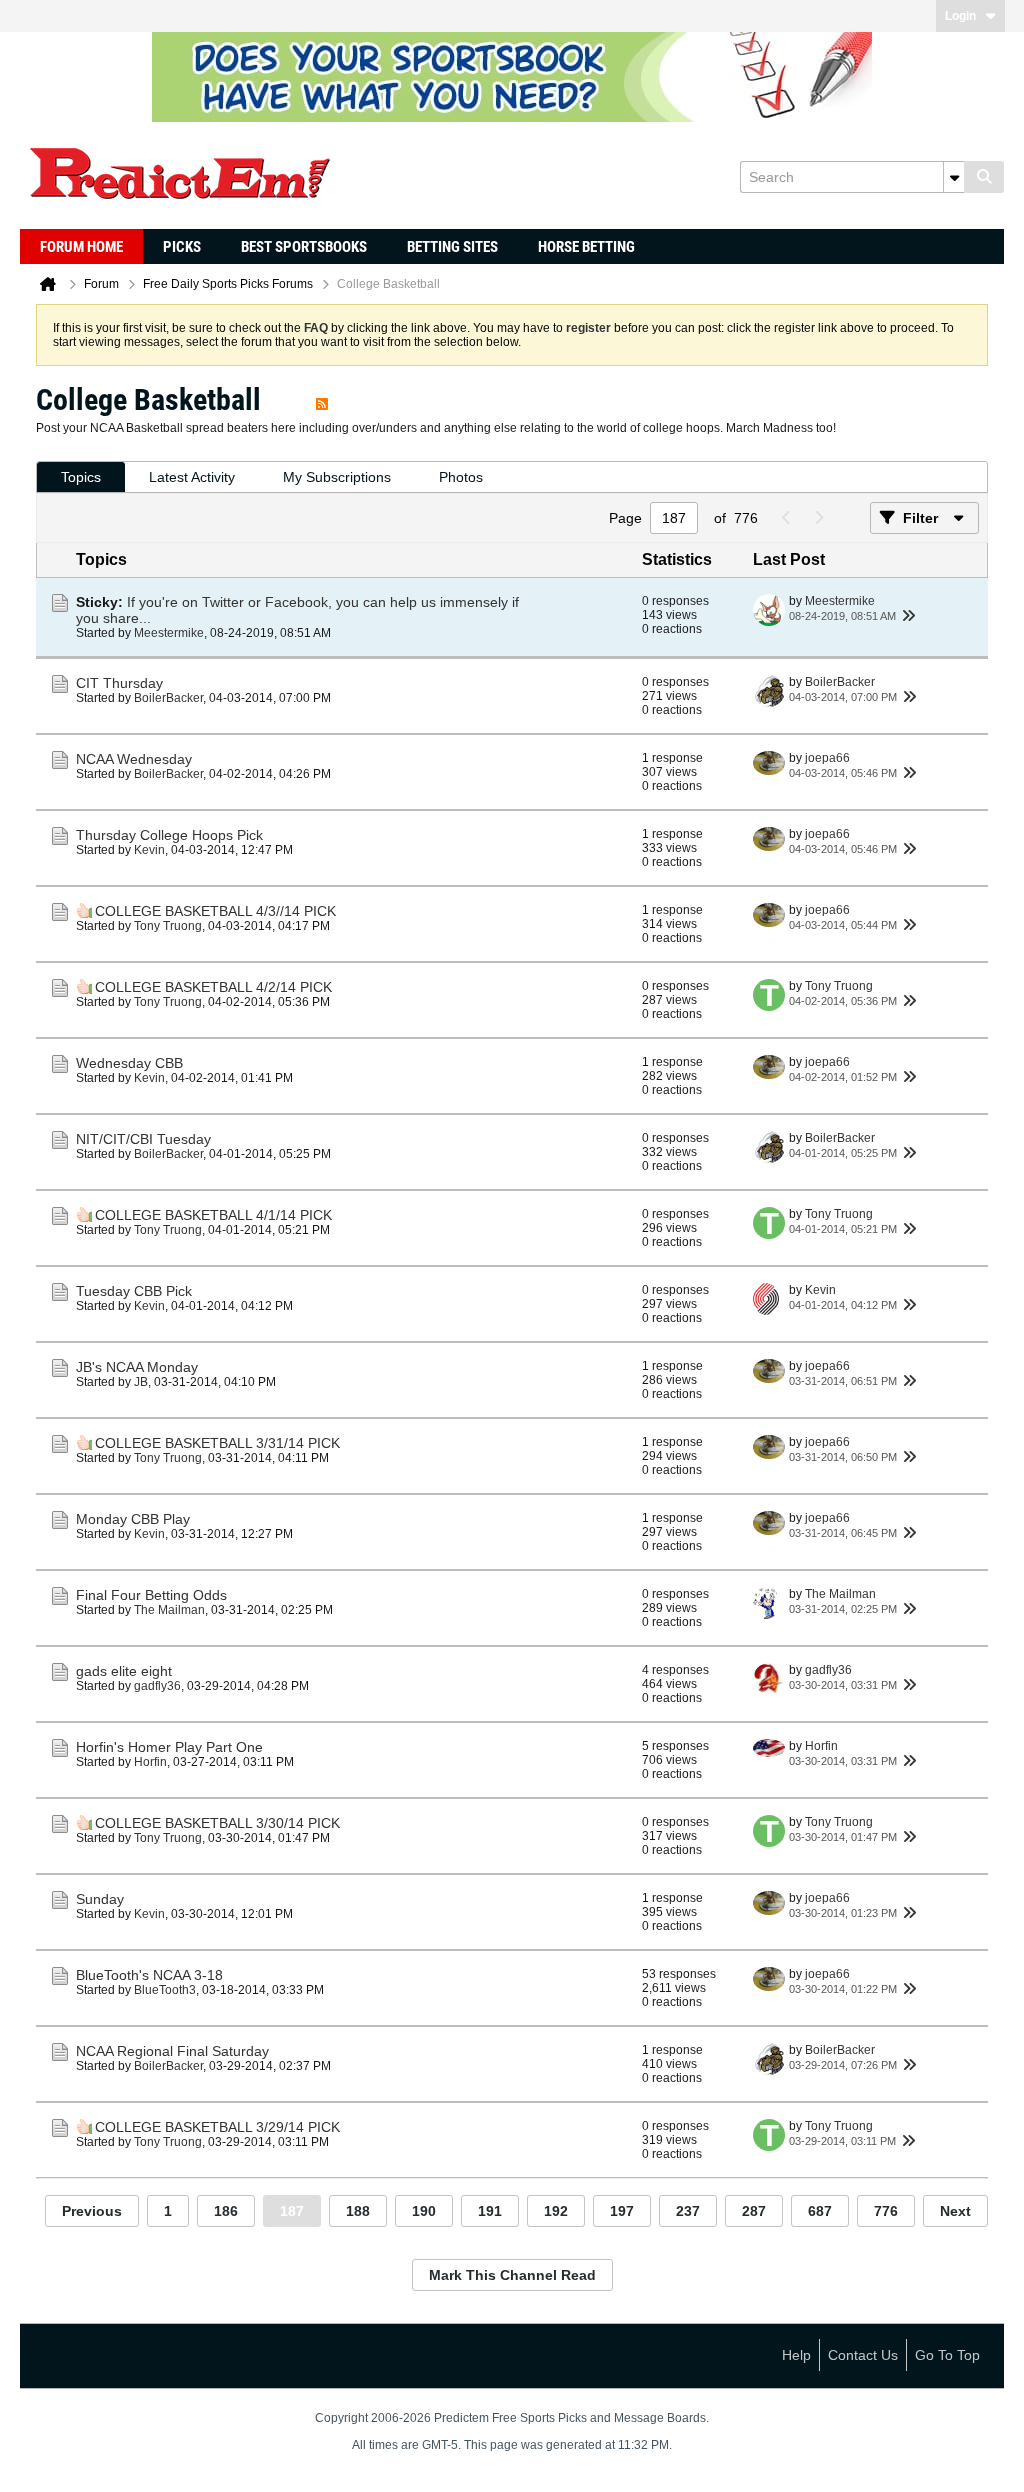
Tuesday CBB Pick (134, 1291)
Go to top (947, 2355)
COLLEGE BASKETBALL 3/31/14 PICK (217, 1443)
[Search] (984, 177)
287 (754, 2211)
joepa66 (827, 758)
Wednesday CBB (129, 1063)
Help (796, 2355)
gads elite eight (124, 1671)
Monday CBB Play (133, 1519)
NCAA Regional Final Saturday (172, 2051)
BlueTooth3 (165, 1990)
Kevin (149, 850)
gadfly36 (157, 1686)
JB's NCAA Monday (137, 1367)
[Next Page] (818, 518)
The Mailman (169, 1610)
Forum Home (81, 247)
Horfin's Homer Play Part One (169, 1747)
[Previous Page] (786, 518)
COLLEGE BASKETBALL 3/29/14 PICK (217, 2127)
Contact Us (863, 2355)
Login (960, 16)
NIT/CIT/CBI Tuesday (143, 1139)
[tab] (81, 477)
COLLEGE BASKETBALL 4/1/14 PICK (213, 1215)
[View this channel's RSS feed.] (322, 399)
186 (226, 2211)
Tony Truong (168, 926)
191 (490, 2211)
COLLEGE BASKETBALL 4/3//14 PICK (215, 911)
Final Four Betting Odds (151, 1595)
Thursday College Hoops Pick (169, 835)
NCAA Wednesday (134, 759)
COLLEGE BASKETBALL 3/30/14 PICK (217, 1823)
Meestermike (169, 633)
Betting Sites (452, 247)
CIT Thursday (119, 683)
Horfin (150, 1762)
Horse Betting (586, 247)
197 (622, 2211)
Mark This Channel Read (512, 2275)
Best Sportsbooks (304, 247)
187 (292, 2211)
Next (955, 2211)
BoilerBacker (168, 698)
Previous (92, 2211)
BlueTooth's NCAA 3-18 (149, 1975)
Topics (81, 477)
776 (886, 2211)
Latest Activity (192, 477)
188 (358, 2211)
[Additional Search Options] (954, 177)
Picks (182, 247)
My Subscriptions (337, 477)
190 (424, 2211)
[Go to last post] (908, 616)
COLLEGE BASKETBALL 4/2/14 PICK (213, 987)
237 (688, 2211)
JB (141, 1382)
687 (820, 2211)
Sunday (100, 1899)
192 (556, 2211)
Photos (461, 477)
